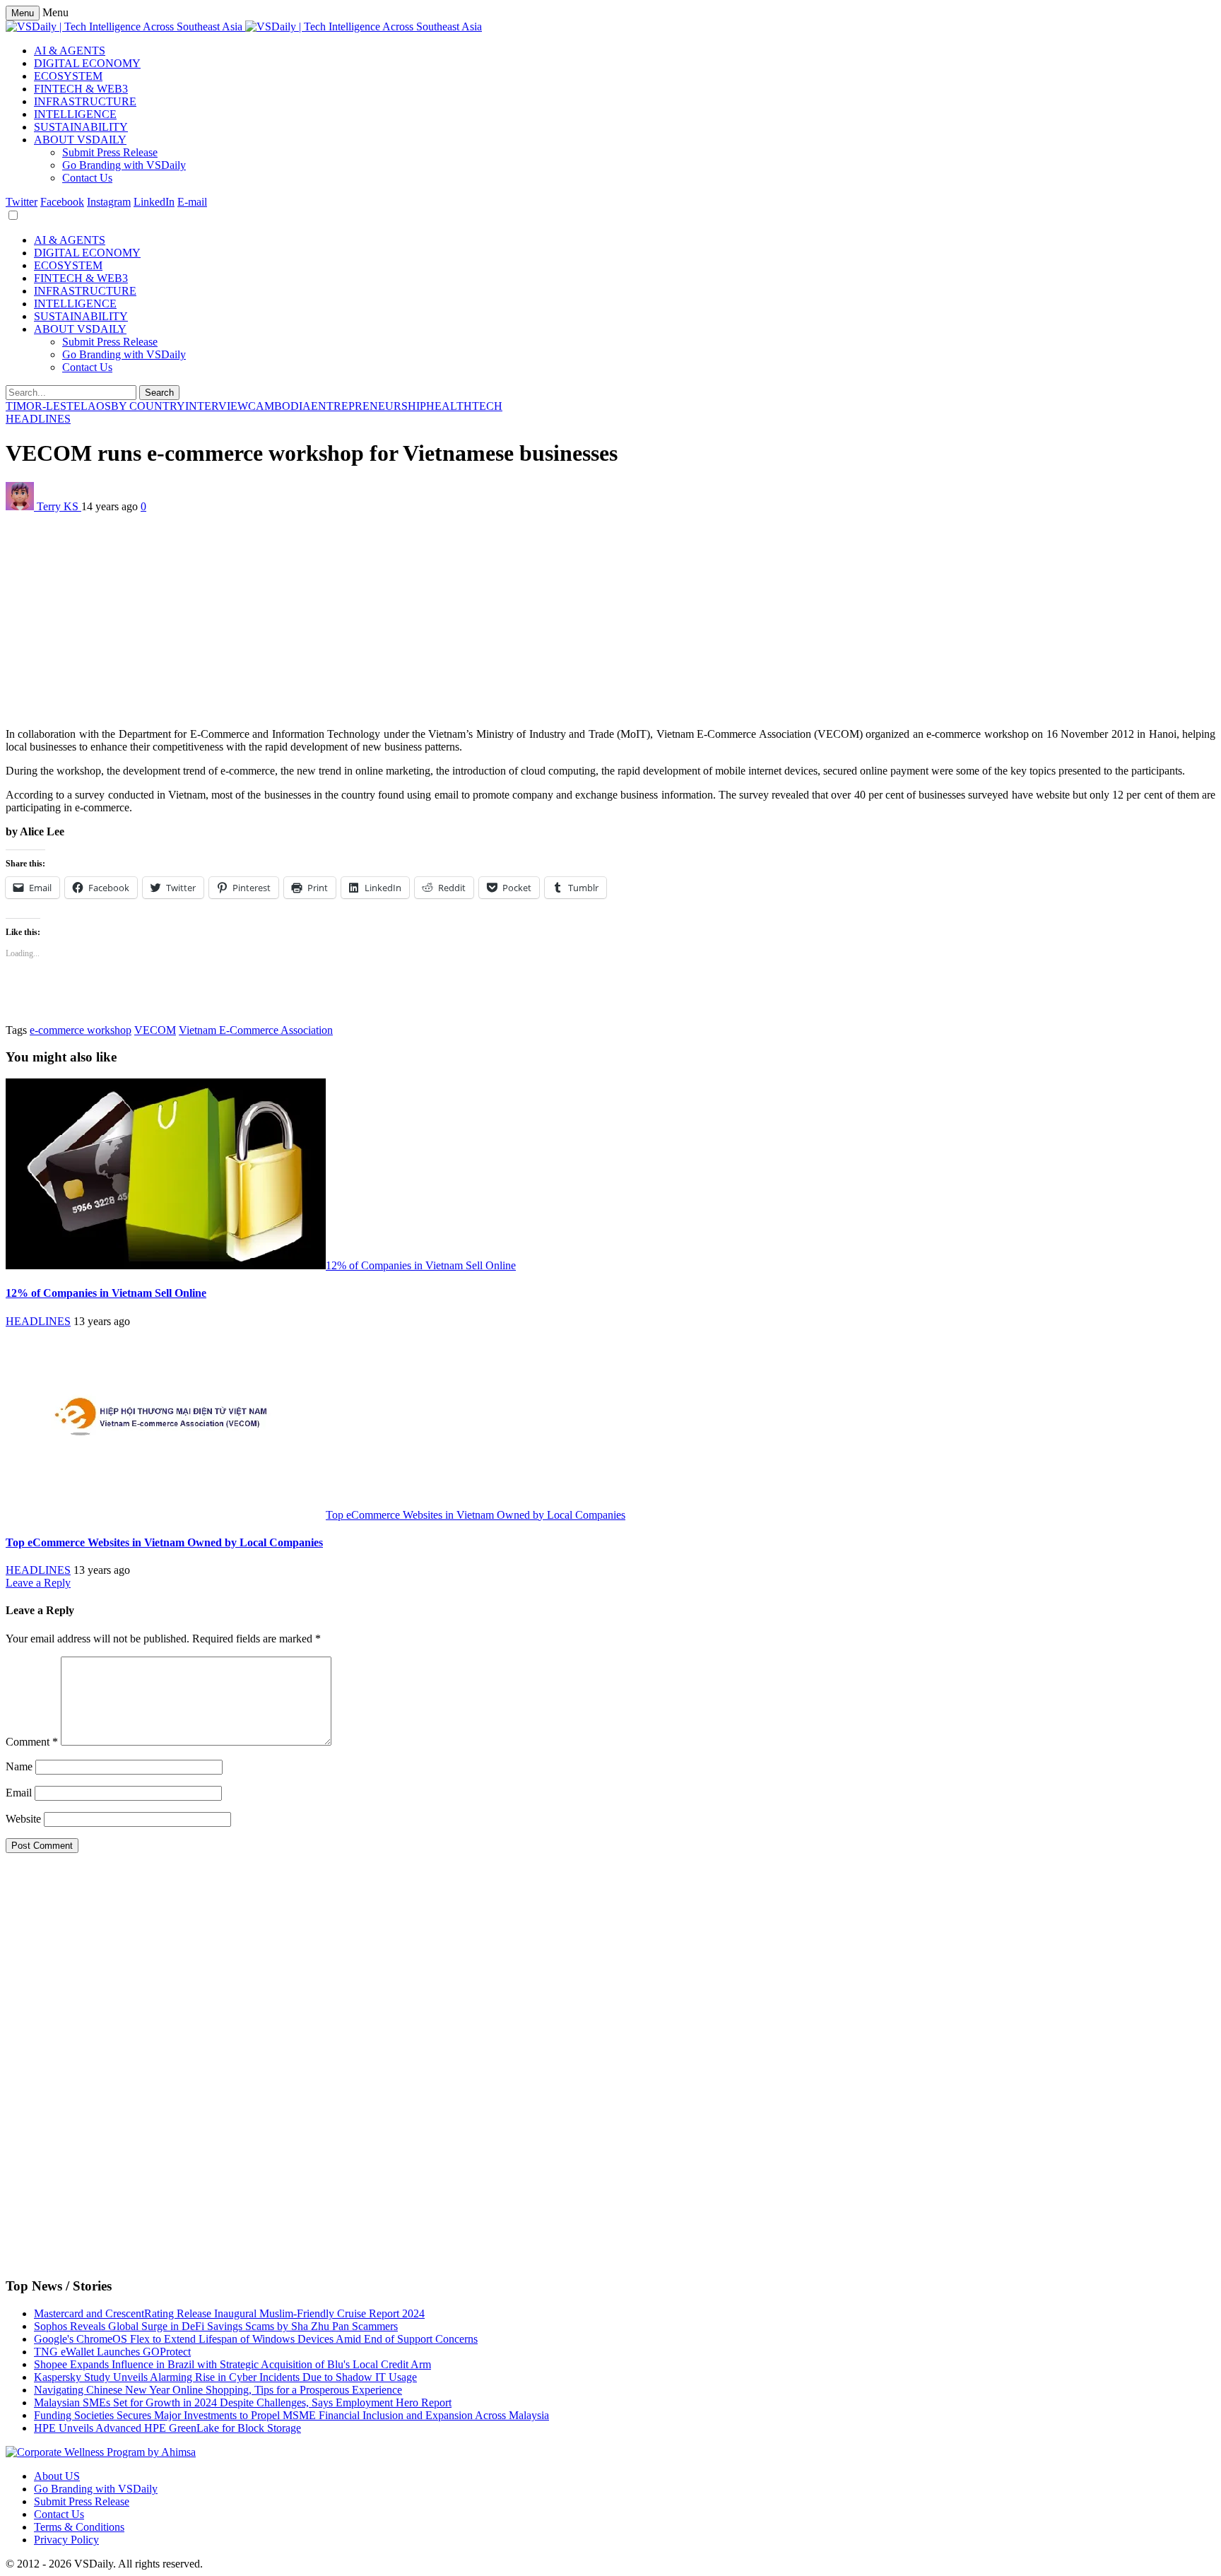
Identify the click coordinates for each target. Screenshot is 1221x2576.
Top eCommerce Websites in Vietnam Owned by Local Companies (476, 1515)
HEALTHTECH (464, 406)
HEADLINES (38, 419)
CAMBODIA (279, 406)
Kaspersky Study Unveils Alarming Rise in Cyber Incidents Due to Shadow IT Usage (225, 2377)
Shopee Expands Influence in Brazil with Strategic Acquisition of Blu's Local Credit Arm (232, 2364)
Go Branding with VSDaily (124, 165)
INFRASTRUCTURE (85, 101)
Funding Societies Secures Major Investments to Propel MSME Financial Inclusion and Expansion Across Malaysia (291, 2415)
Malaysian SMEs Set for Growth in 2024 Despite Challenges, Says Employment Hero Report (243, 2402)
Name (19, 1766)
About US (57, 2476)
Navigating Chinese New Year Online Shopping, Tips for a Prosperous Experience (218, 2390)
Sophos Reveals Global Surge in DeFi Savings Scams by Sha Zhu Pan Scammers (216, 2326)
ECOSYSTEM (68, 76)
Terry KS (59, 506)
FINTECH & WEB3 (81, 89)
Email (19, 1793)
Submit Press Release (110, 152)
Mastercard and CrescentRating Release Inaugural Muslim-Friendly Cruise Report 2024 (229, 2313)
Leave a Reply (38, 1583)
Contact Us (87, 178)
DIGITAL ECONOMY (87, 63)
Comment (32, 1742)
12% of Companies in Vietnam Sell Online (421, 1265)
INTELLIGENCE (75, 114)
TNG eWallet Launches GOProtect (112, 2352)
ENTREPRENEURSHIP (368, 406)
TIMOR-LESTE (43, 406)
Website (23, 1819)
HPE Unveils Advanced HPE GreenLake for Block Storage (167, 2428)
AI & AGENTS (70, 51)
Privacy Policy (66, 2540)
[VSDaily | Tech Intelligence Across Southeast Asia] (244, 27)
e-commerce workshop (81, 1030)
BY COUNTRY (148, 406)
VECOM (155, 1030)
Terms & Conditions (79, 2527)
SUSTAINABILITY (81, 127)
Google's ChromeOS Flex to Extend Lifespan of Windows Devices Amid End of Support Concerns (256, 2339)
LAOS (96, 406)
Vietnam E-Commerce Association (256, 1030)
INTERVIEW (217, 406)
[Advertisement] (430, 618)
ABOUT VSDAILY (80, 140)
